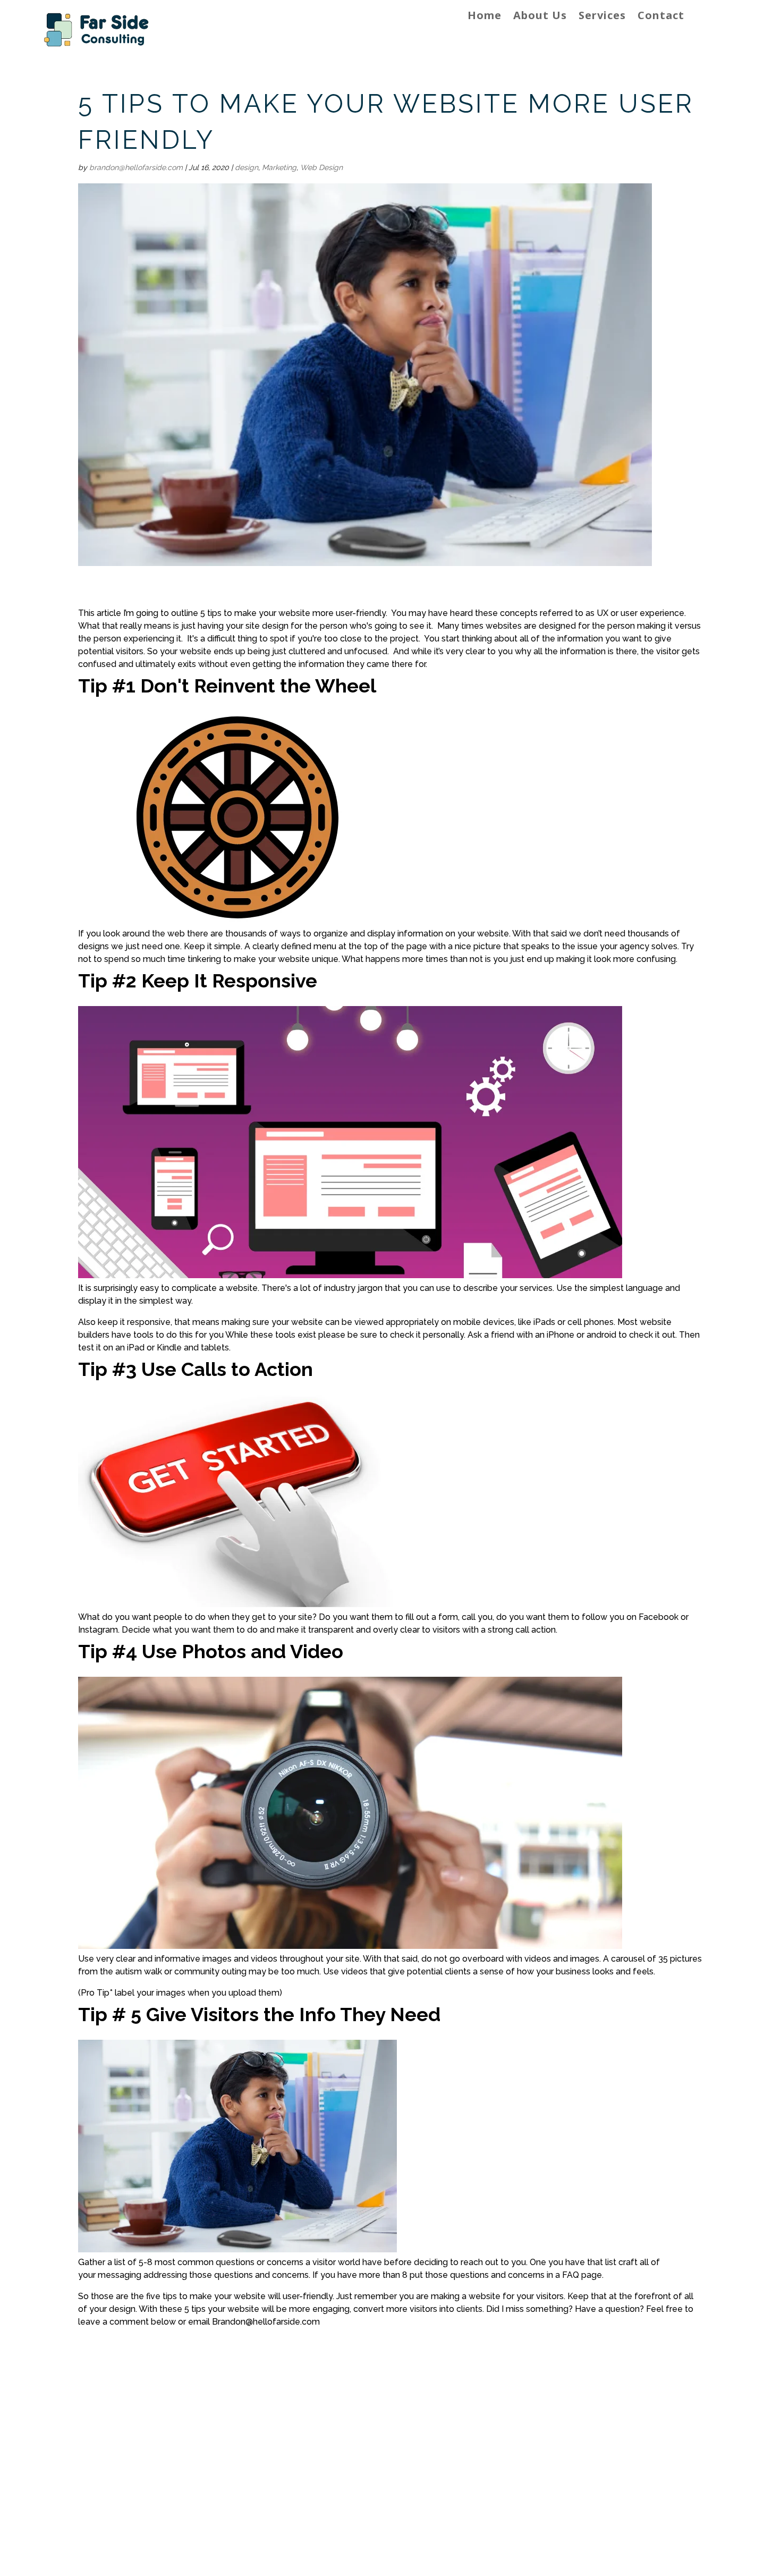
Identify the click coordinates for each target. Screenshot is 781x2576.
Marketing (279, 167)
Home (485, 17)
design (247, 167)
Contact (661, 17)
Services (602, 17)
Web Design (321, 167)
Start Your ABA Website (588, 2500)
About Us (540, 17)
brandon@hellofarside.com (136, 167)
